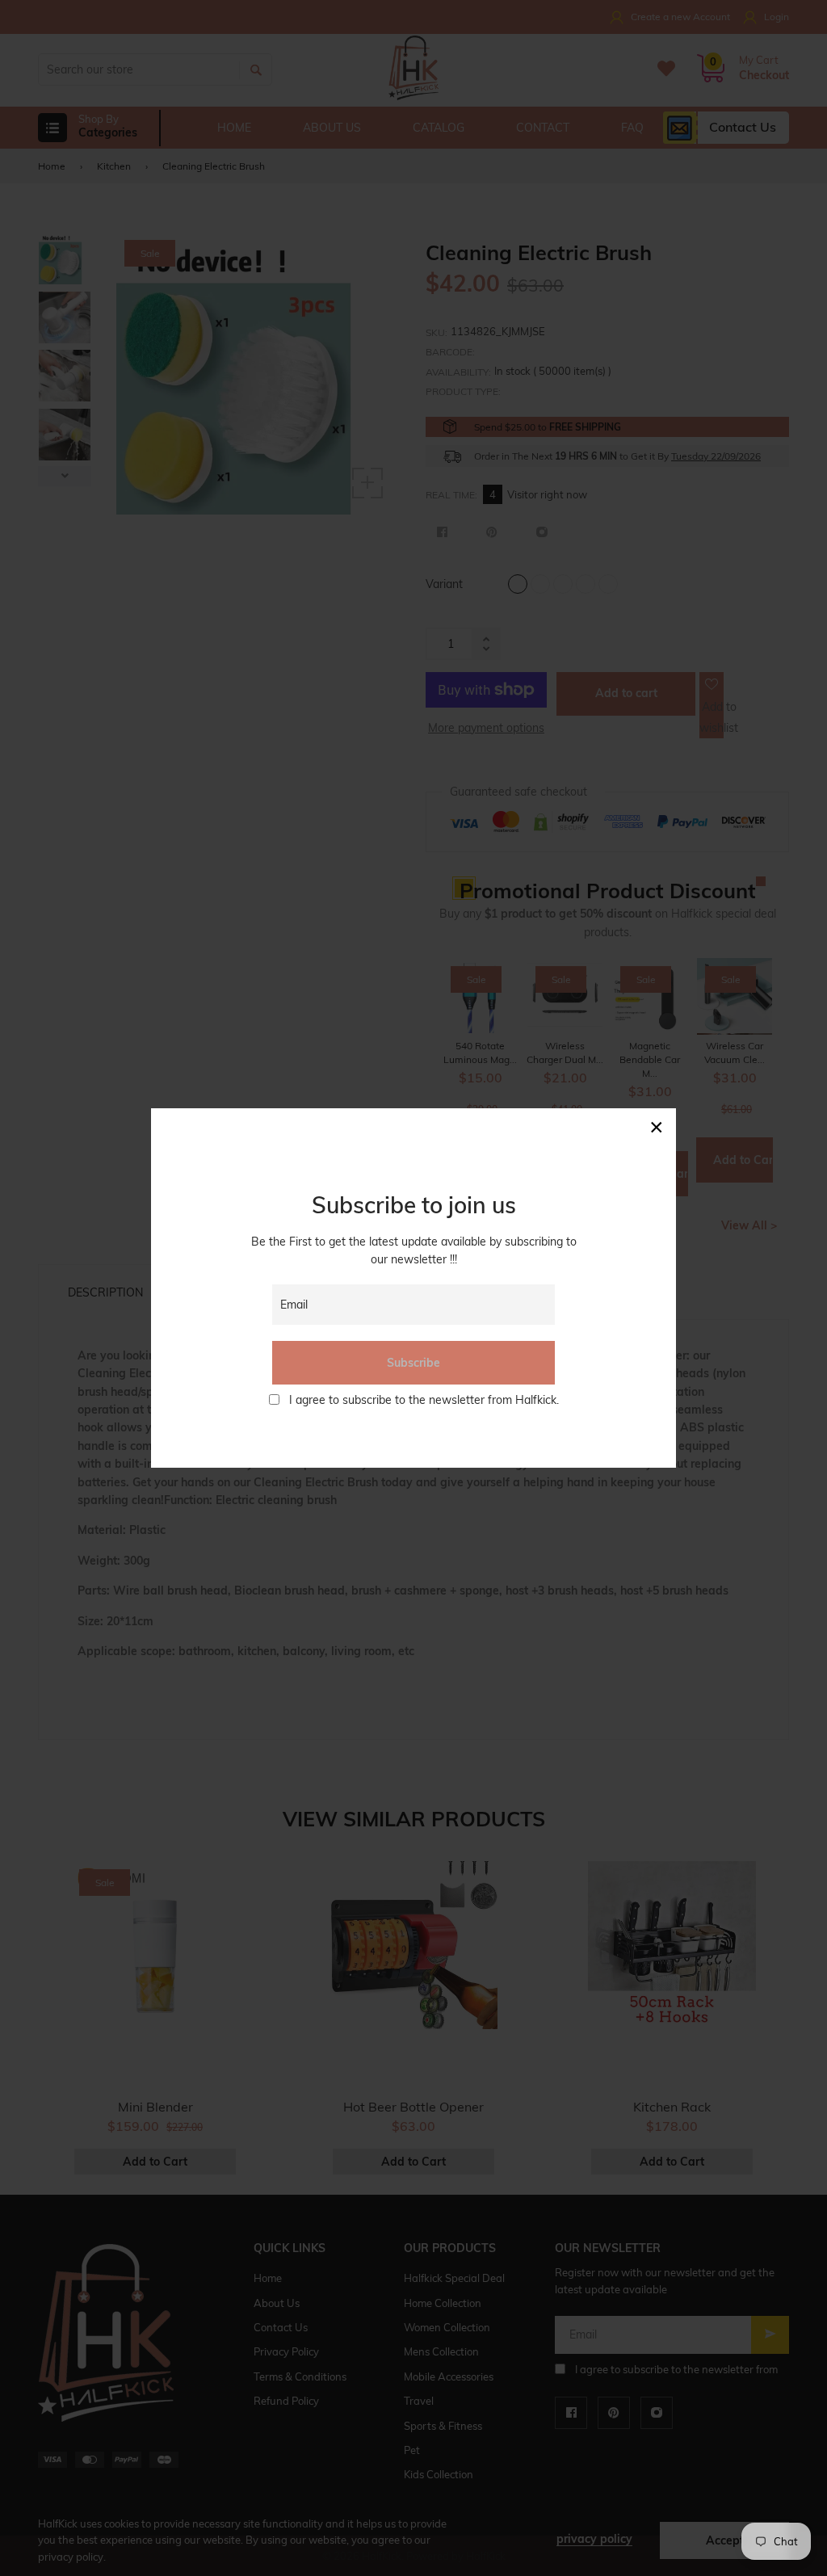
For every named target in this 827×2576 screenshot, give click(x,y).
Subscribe (413, 1363)
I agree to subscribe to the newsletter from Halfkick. (424, 1400)
